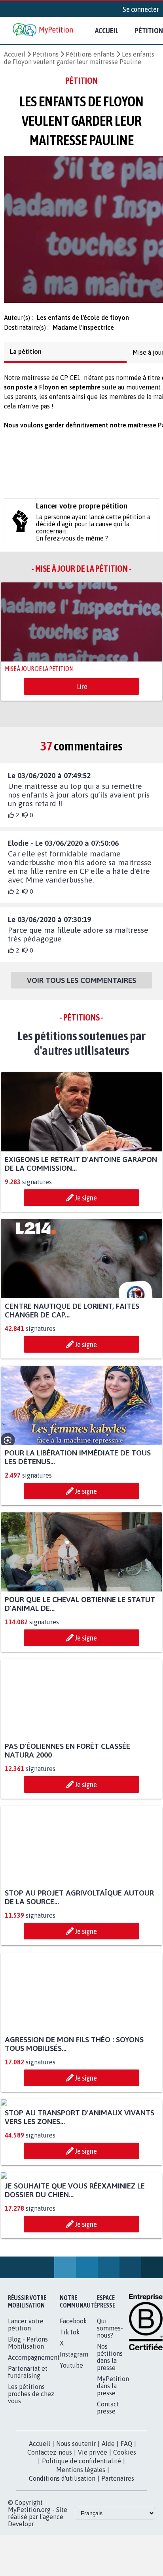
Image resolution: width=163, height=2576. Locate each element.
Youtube (71, 2517)
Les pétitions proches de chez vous (31, 2546)
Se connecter (141, 9)
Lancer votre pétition (26, 2476)
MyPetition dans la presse (113, 2538)
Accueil (107, 30)
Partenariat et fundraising (28, 2524)
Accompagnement (34, 2509)
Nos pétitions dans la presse (110, 2509)
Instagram (74, 2506)
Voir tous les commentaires (81, 985)
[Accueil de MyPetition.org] (44, 31)
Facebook (73, 2473)
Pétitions (45, 54)
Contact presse (108, 2559)
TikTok (70, 2484)
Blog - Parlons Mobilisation (28, 2495)
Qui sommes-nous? (110, 2480)
